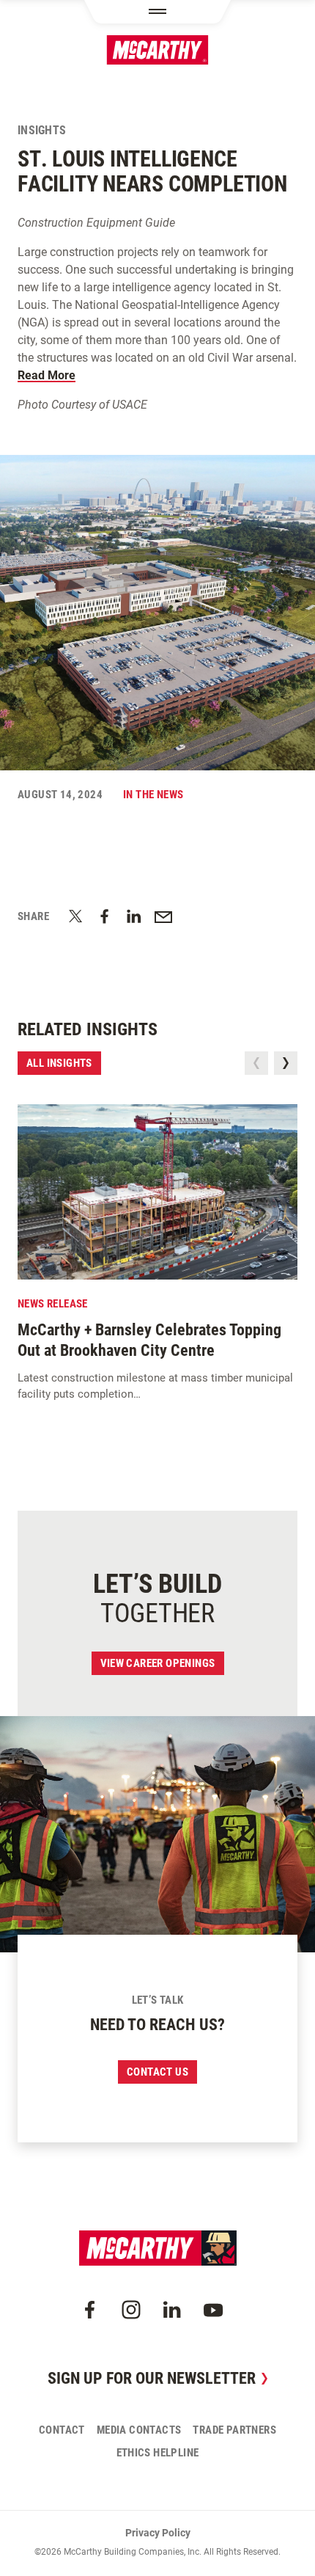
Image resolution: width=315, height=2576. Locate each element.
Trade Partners (234, 2430)
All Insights (59, 1063)
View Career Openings (158, 1663)
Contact (62, 2430)
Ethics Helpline (158, 2453)
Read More (47, 375)
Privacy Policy (158, 2533)
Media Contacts (139, 2430)
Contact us (157, 2072)
